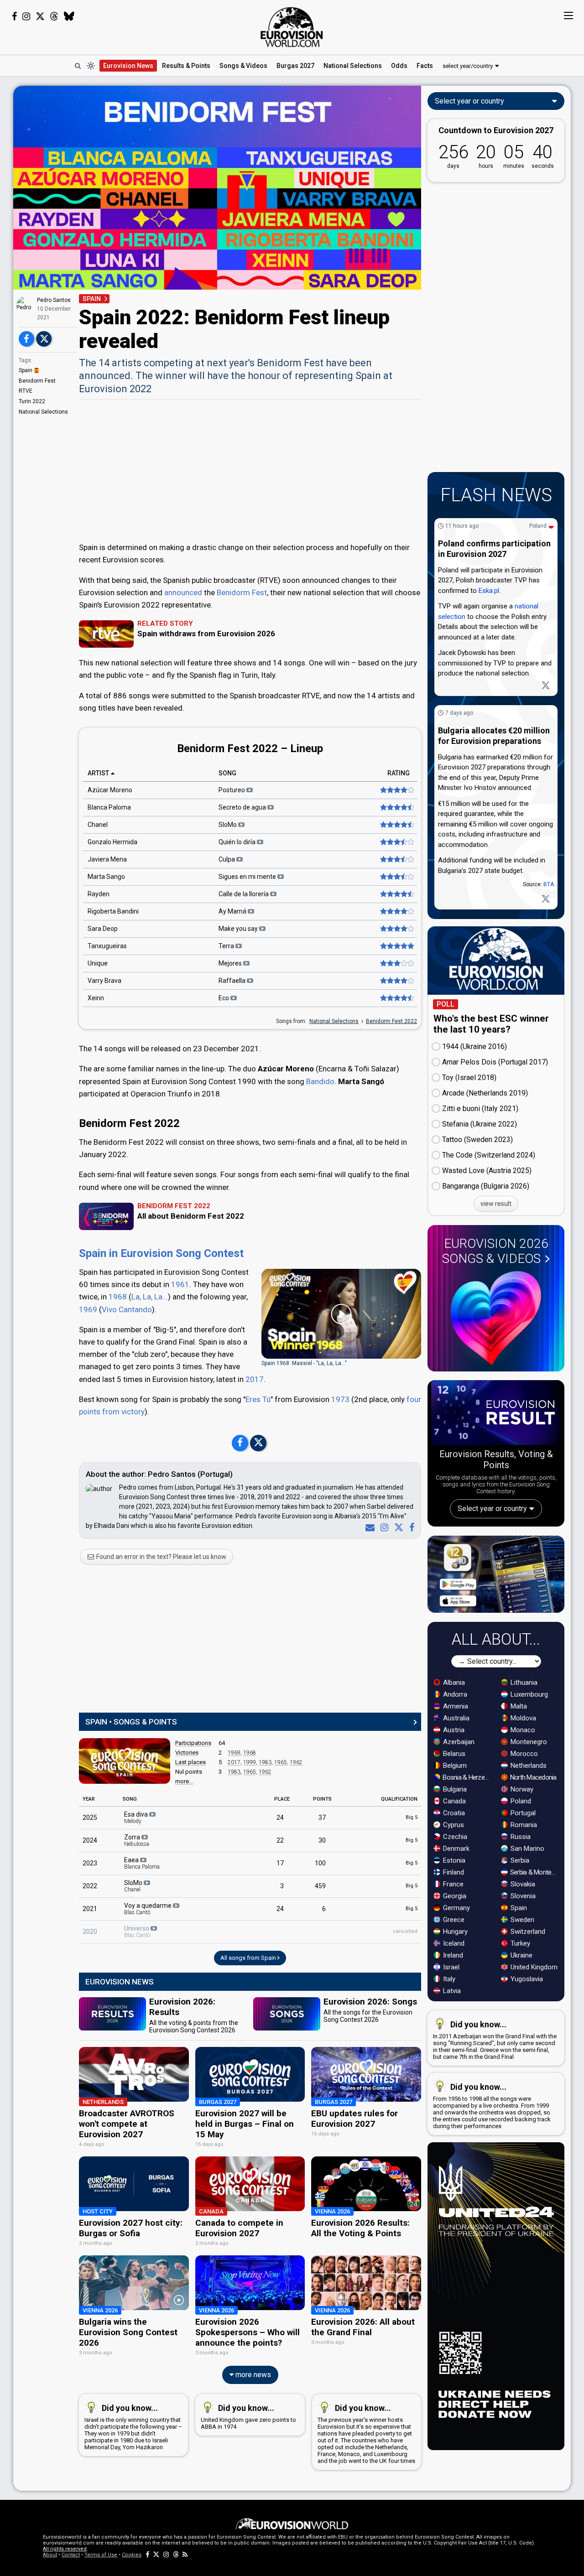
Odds (399, 66)
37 (322, 1818)
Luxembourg (528, 1694)
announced (183, 592)
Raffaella (233, 981)
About (50, 2555)
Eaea (142, 1863)
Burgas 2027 (295, 66)
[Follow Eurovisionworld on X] (40, 16)
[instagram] (383, 1527)
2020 (90, 1932)
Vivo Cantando (127, 1309)
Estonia (453, 1860)
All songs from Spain (249, 1958)
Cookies (132, 2555)
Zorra (137, 1840)
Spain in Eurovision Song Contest (161, 1253)
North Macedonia (533, 1777)
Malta (518, 1706)
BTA (549, 884)
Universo (137, 1932)
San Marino (527, 1849)
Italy (448, 1979)
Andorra (454, 1694)
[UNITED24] (496, 2296)
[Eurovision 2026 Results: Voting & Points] (496, 1414)
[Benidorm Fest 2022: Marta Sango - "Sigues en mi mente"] (396, 877)
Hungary (454, 1932)
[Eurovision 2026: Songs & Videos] (496, 1318)
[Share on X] (44, 339)
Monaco (522, 1730)
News (128, 66)
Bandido (320, 1081)
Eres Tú (258, 1399)
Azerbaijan (458, 1742)
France (452, 1884)
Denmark (455, 1849)
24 (280, 1818)
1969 (88, 1309)
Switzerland (527, 1932)
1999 (250, 1762)
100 (320, 1863)
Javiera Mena (107, 859)
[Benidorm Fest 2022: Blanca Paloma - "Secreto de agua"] (396, 807)
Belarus (453, 1754)
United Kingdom (533, 1967)
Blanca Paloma (109, 807)
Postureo (232, 790)
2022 (90, 1886)
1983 (265, 1762)
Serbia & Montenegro (534, 1872)
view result (496, 1204)
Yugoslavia (526, 1979)
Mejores (231, 963)
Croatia (453, 1813)
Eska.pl (489, 591)
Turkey (519, 1943)
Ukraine (521, 1955)
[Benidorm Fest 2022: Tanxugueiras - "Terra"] (396, 946)
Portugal (522, 1813)
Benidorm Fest (37, 381)
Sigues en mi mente (248, 877)
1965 (281, 1762)
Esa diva (137, 1818)
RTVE (26, 391)
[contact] (368, 1527)
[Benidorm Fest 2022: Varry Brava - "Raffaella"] (396, 981)
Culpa (227, 859)
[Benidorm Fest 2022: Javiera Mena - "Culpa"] (396, 859)
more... (184, 1781)
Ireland (452, 1955)
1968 (118, 1297)
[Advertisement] (250, 470)
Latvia (451, 1991)
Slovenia (522, 1896)
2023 (90, 1863)
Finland (453, 1872)
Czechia (454, 1837)
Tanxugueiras (107, 946)
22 (280, 1840)
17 (280, 1863)
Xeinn (96, 998)
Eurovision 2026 (495, 1251)
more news (252, 2375)
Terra (227, 946)
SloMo (228, 825)
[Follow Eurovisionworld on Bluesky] (69, 16)
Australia (455, 1718)
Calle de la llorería (244, 894)
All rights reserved (65, 2549)
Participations (193, 1743)
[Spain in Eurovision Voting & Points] (125, 1761)
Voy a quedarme (149, 1909)
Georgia (454, 1896)
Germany (456, 1908)
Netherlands (528, 1766)
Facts (425, 66)
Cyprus (453, 1825)
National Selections (43, 412)
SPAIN (92, 299)
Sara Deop (103, 929)
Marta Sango (106, 877)
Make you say (239, 929)
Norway (521, 1789)
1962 (296, 1762)
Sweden (521, 1920)
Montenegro (528, 1742)
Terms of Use (101, 2555)
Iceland (453, 1943)
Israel (450, 1967)
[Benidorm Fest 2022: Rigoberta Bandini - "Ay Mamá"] (396, 911)
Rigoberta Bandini (113, 911)
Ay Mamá (233, 911)
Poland (538, 526)
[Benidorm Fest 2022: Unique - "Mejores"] (396, 963)
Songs (243, 66)
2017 (255, 1379)
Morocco (523, 1754)
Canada (454, 1801)
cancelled (405, 1931)
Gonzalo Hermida (112, 842)
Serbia (519, 1860)
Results (186, 66)
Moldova (522, 1718)
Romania (523, 1825)
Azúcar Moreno (110, 790)
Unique (98, 963)
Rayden (99, 894)
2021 (90, 1909)
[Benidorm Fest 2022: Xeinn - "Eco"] (396, 998)
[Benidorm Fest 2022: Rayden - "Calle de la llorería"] (396, 894)
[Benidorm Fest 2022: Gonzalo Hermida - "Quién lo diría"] (396, 842)
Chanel (98, 825)
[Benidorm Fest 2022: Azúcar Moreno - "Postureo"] (396, 790)
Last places (190, 1762)
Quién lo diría (238, 842)
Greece (453, 1920)
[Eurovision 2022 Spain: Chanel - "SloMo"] (396, 825)
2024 (90, 1840)
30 (322, 1840)
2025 (90, 1818)
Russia (520, 1837)
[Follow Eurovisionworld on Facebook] (14, 16)
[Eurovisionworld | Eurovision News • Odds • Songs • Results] (292, 27)
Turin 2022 (32, 401)
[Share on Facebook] (26, 339)
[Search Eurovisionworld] (78, 66)
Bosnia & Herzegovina (467, 1777)
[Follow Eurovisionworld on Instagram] (26, 16)
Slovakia (522, 1884)
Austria (453, 1730)
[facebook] (410, 1527)
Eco (224, 998)
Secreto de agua (243, 807)
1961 (180, 1284)
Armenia (455, 1706)
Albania (453, 1683)
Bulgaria (454, 1789)
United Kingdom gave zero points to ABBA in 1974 (248, 2417)
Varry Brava (104, 981)
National (353, 66)
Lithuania (523, 1683)
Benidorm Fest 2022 (391, 1021)
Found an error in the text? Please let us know (161, 1557)
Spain (26, 370)
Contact (71, 2555)
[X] (397, 1527)
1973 (340, 1399)
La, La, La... (150, 1297)
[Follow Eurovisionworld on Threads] (54, 16)
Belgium (454, 1766)
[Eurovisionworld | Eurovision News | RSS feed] (185, 2555)
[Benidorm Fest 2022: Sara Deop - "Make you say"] (396, 929)
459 (320, 1886)
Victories (187, 1753)
